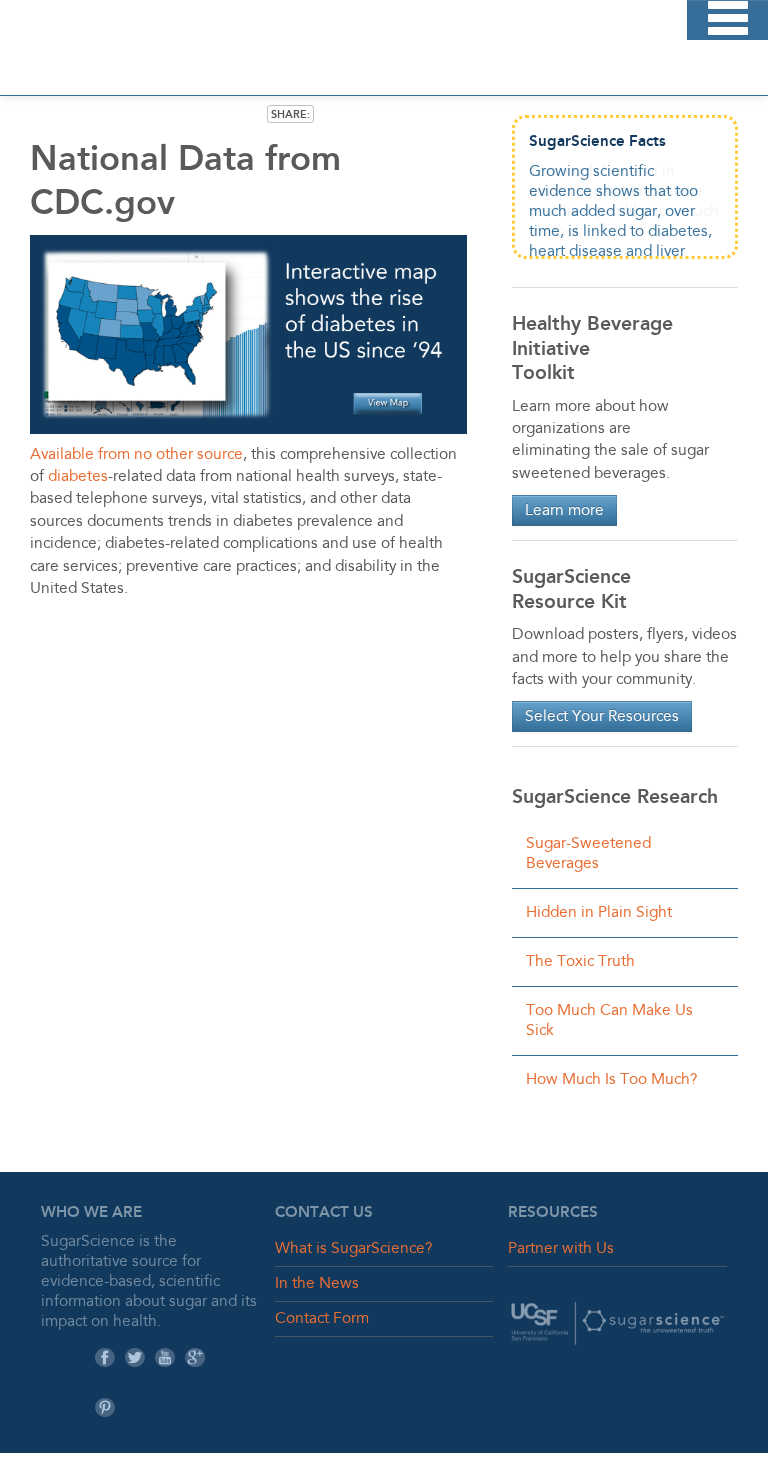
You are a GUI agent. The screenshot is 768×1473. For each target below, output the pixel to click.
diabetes (78, 477)
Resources (553, 1212)
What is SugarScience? (353, 1249)
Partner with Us (561, 1249)
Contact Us (324, 1212)
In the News (317, 1284)
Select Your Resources (602, 717)
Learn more (564, 511)
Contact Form (322, 1319)
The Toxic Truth (580, 962)
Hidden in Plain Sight (599, 913)
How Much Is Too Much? (611, 1080)
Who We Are (91, 1212)
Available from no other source (136, 455)
